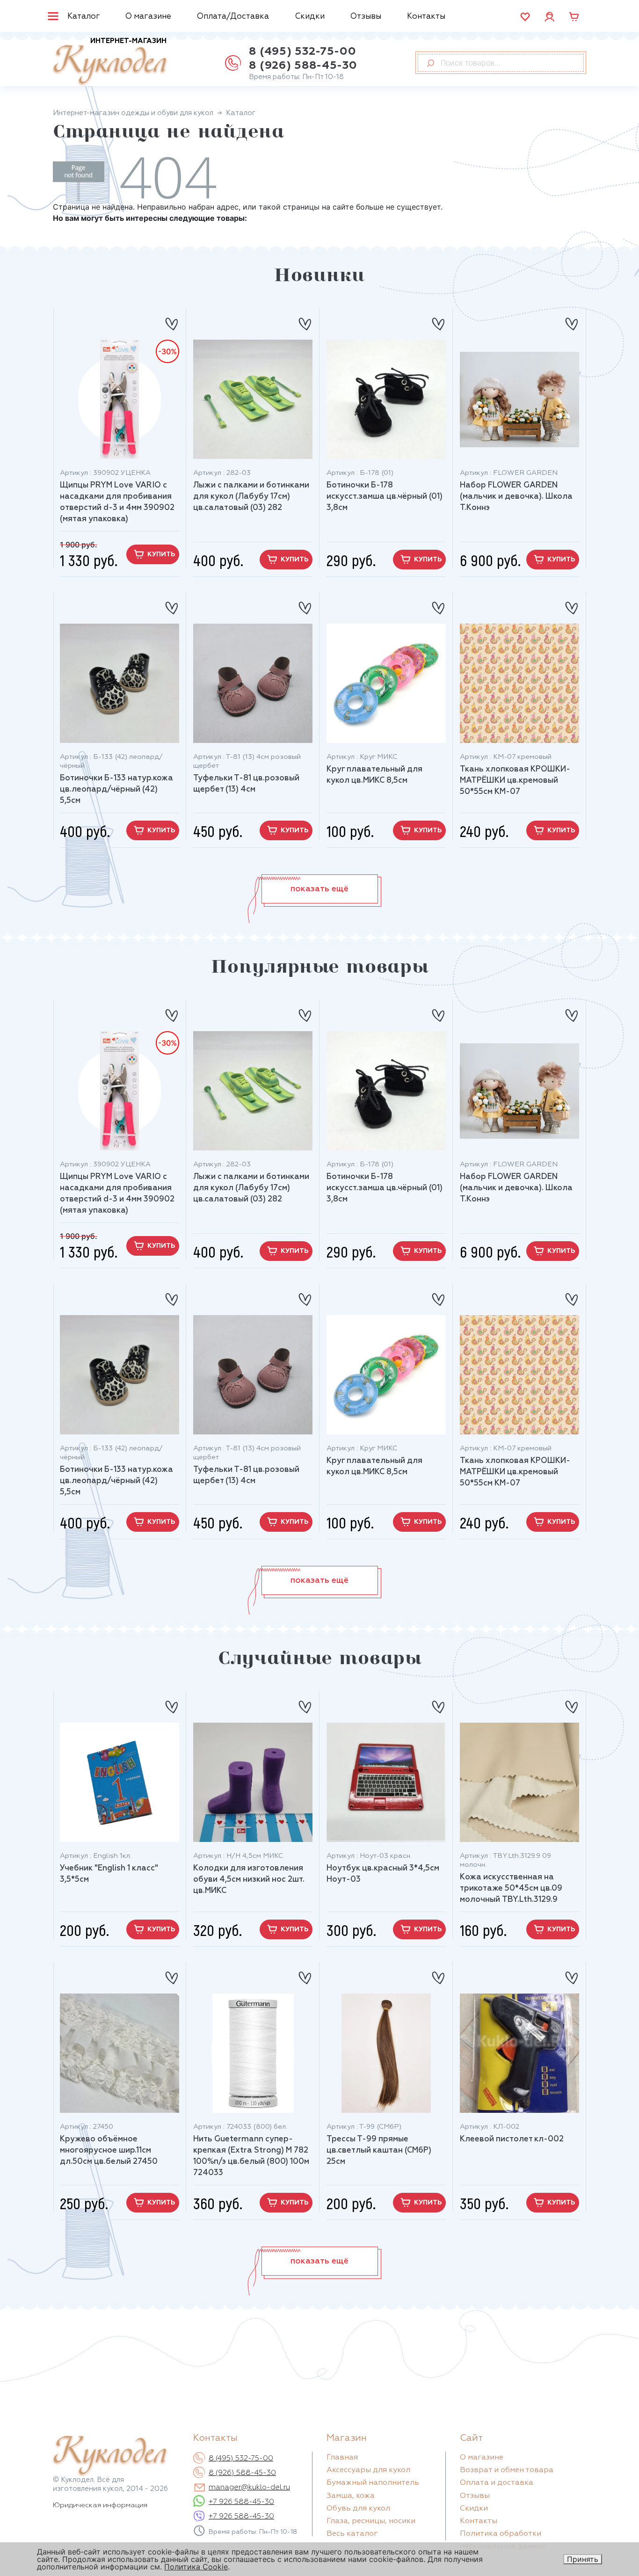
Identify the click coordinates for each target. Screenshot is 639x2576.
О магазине (148, 17)
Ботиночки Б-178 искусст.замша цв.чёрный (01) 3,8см (385, 497)
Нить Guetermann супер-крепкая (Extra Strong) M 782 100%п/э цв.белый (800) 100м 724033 (251, 2156)
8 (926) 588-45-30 (303, 65)
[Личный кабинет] (549, 16)
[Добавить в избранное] (171, 320)
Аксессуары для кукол (368, 2470)
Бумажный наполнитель (373, 2483)
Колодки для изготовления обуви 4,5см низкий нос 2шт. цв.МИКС (249, 1880)
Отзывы (366, 17)
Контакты (426, 17)
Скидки (310, 17)
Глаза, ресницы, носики (371, 2521)
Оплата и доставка (497, 2483)
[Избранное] (525, 17)
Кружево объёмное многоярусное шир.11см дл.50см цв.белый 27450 (109, 2150)
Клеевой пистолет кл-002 (512, 2139)
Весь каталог (352, 2534)
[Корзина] (574, 17)
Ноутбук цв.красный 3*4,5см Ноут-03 (383, 1874)
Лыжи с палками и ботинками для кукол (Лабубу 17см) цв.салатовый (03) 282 (251, 497)
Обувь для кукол (358, 2509)
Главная (342, 2458)
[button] (320, 889)
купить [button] (161, 554)
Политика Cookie (196, 2567)
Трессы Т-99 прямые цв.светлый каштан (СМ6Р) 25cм (379, 2150)
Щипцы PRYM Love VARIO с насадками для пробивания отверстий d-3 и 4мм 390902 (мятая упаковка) (117, 502)
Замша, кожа (351, 2496)
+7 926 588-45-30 (241, 2502)
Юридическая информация (100, 2505)
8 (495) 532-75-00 (302, 51)
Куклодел (110, 62)
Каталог (84, 17)
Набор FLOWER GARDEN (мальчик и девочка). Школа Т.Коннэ (516, 497)
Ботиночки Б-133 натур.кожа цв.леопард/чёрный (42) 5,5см (116, 790)
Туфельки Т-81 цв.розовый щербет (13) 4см (246, 784)
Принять (583, 2559)
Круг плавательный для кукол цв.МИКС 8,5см (374, 775)
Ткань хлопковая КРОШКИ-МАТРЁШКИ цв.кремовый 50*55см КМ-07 (515, 781)
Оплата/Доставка (233, 17)
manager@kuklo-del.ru (249, 2488)
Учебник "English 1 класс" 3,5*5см (109, 1874)
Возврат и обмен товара (507, 2470)
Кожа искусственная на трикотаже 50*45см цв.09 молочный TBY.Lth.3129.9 (511, 1888)
